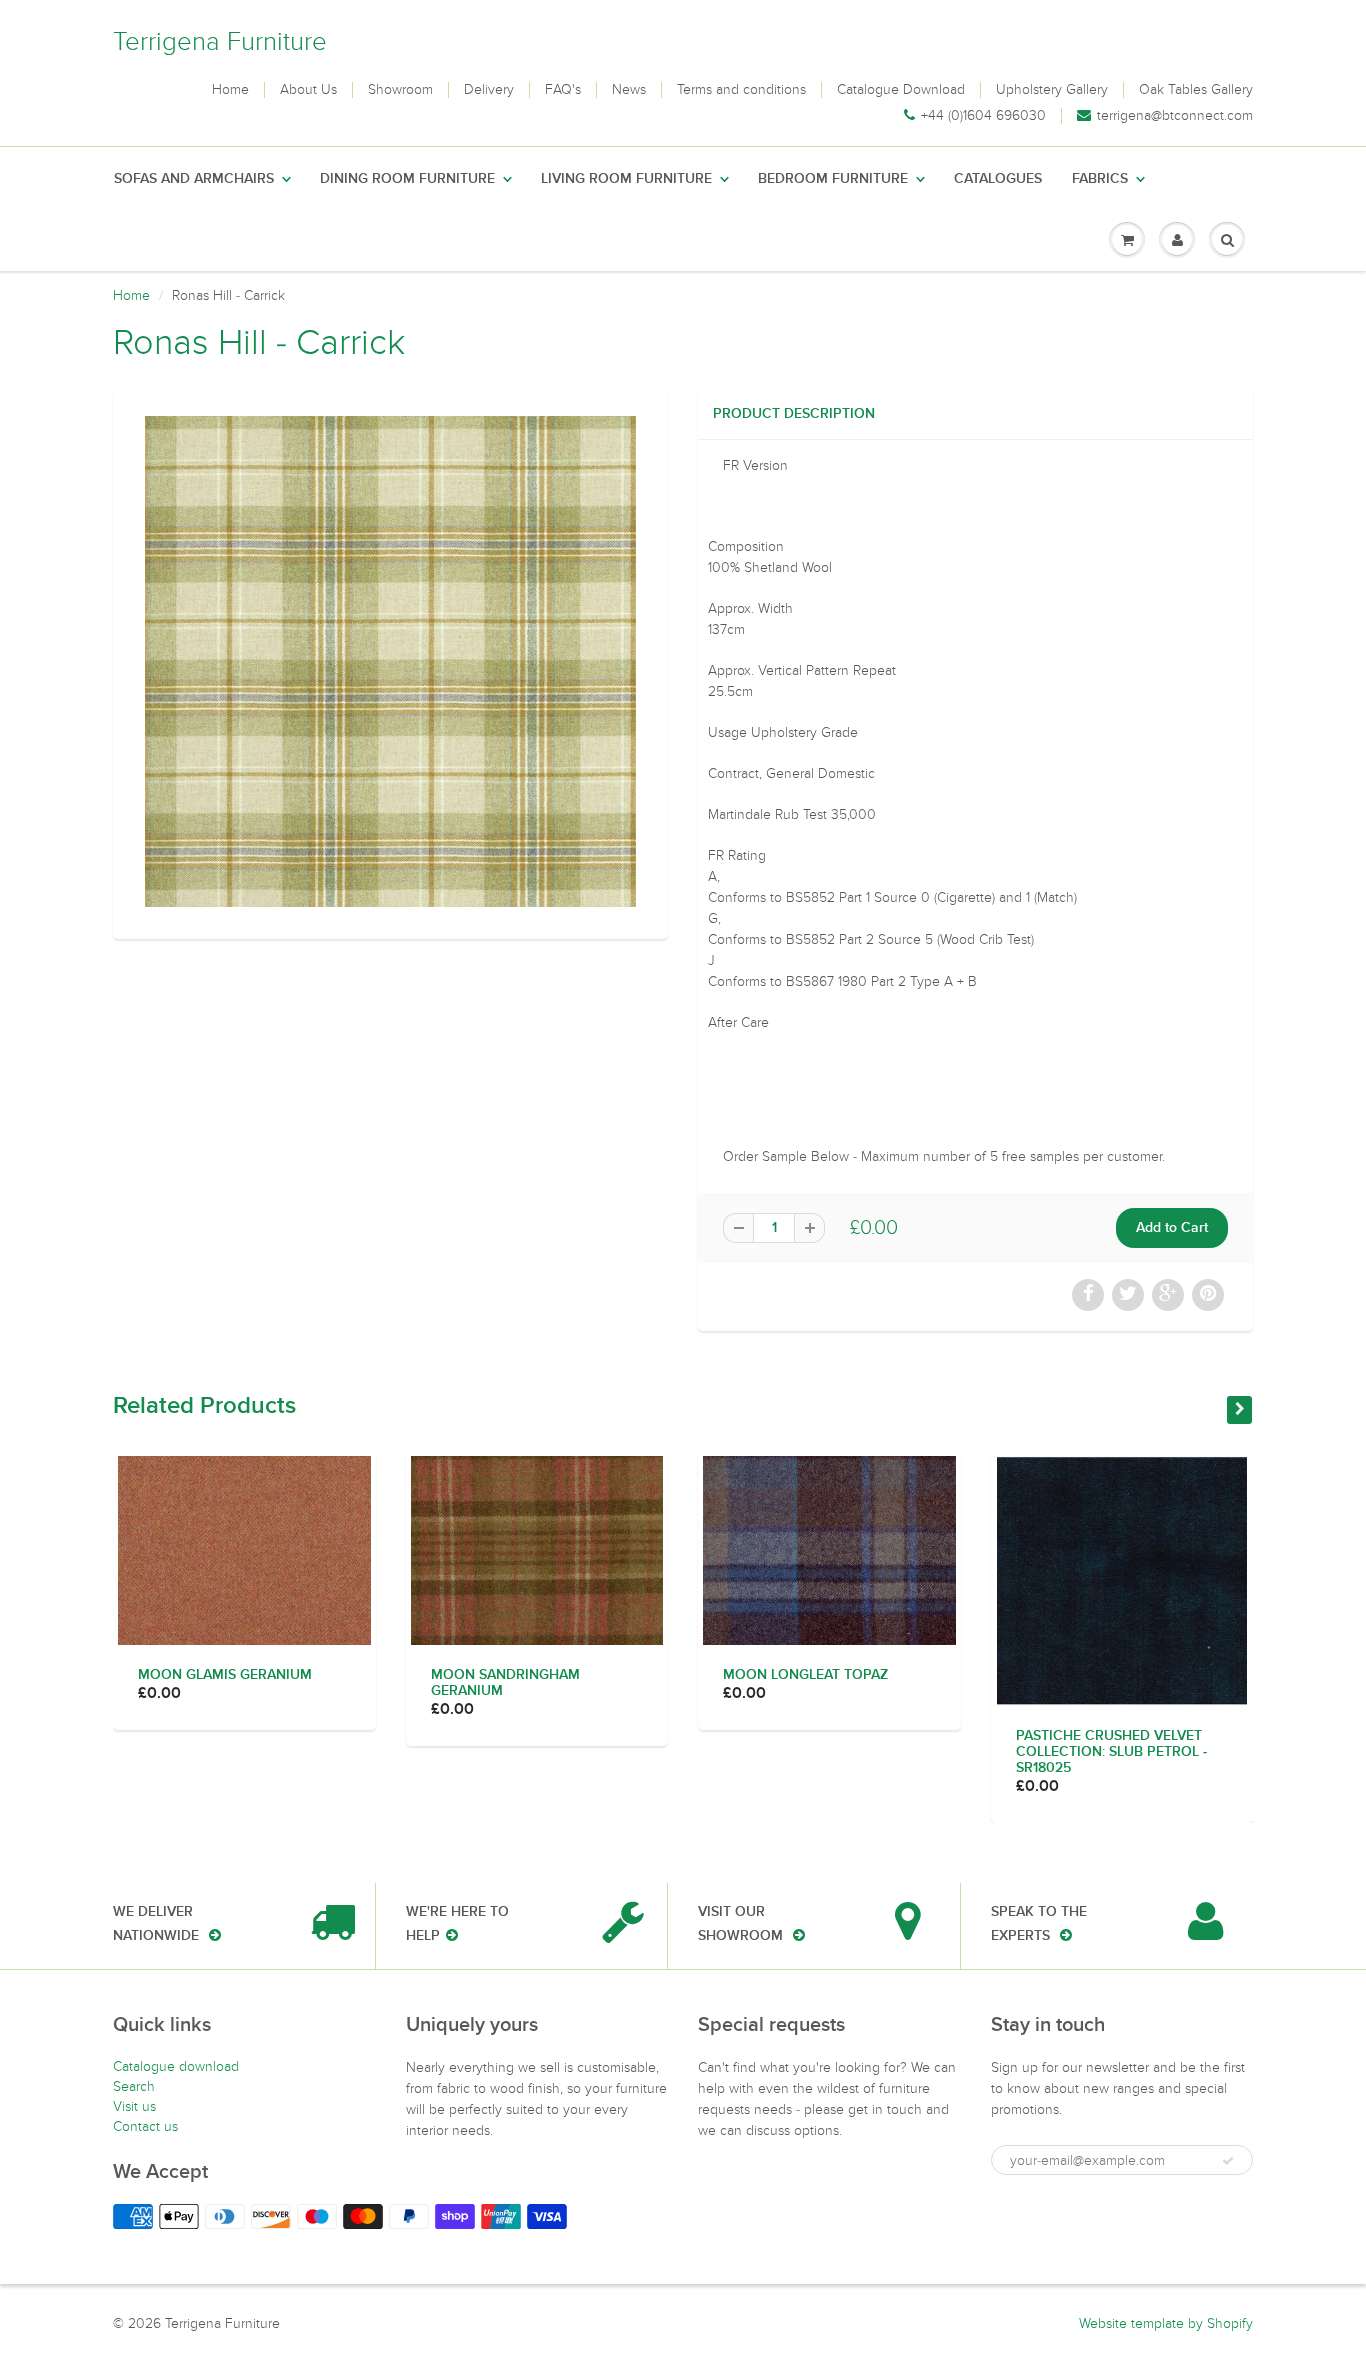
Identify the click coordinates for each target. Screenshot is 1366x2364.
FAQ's (563, 90)
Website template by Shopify (1166, 2323)
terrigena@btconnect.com (1175, 116)
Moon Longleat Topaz (805, 1675)
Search (134, 2086)
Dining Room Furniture (407, 179)
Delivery (489, 90)
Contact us (145, 2126)
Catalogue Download (901, 90)
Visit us (134, 2106)
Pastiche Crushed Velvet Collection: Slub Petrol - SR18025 (1111, 1752)
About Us (308, 90)
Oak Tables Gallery (1196, 90)
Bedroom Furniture (833, 179)
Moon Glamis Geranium (225, 1675)
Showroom (400, 90)
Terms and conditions (741, 90)
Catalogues (998, 179)
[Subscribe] (1228, 2161)
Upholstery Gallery (1052, 90)
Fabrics (1100, 179)
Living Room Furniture (626, 179)
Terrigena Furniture (220, 41)
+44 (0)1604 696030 (983, 116)
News (629, 90)
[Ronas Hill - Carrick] (390, 661)
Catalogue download (176, 2066)
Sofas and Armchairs (194, 179)
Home (230, 90)
